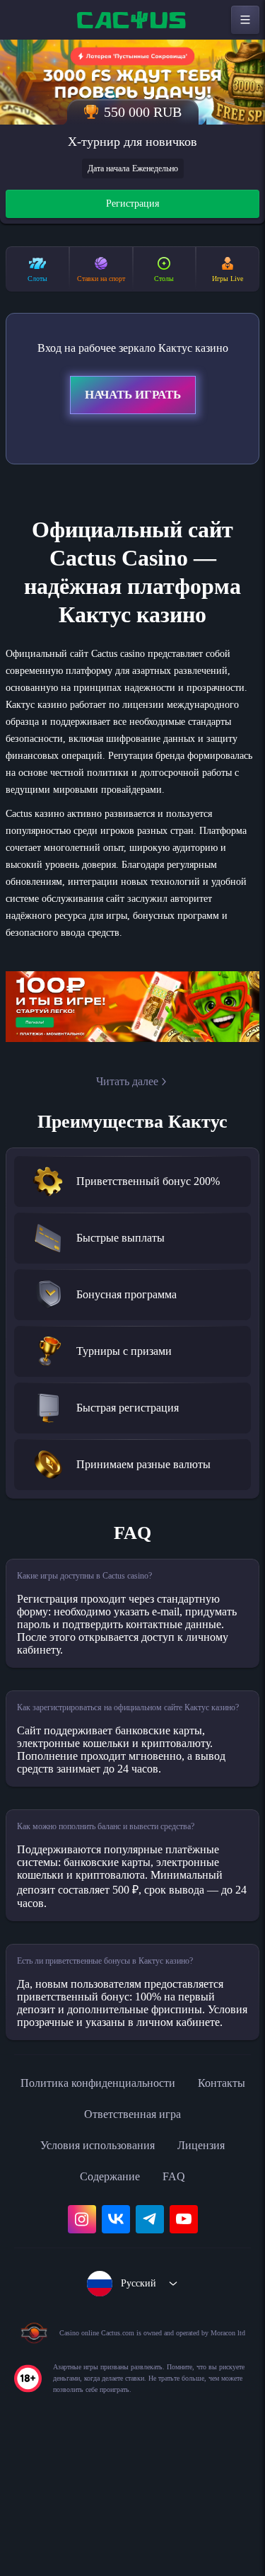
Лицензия (211, 2269)
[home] (133, 20)
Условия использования (93, 2269)
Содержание (110, 2301)
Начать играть (133, 397)
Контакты (65, 2238)
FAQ (179, 2301)
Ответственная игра (171, 2238)
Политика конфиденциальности (133, 2207)
